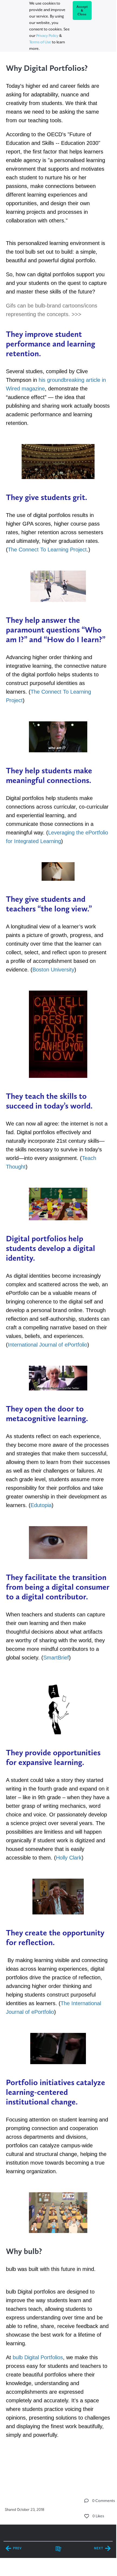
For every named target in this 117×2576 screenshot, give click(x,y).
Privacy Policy (47, 36)
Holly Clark (69, 1858)
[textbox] (58, 1261)
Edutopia (41, 1505)
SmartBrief (56, 1658)
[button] (86, 2501)
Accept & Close (82, 11)
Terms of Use (40, 42)
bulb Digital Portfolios (38, 2357)
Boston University (53, 970)
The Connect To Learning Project (47, 550)
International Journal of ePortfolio (48, 1345)
